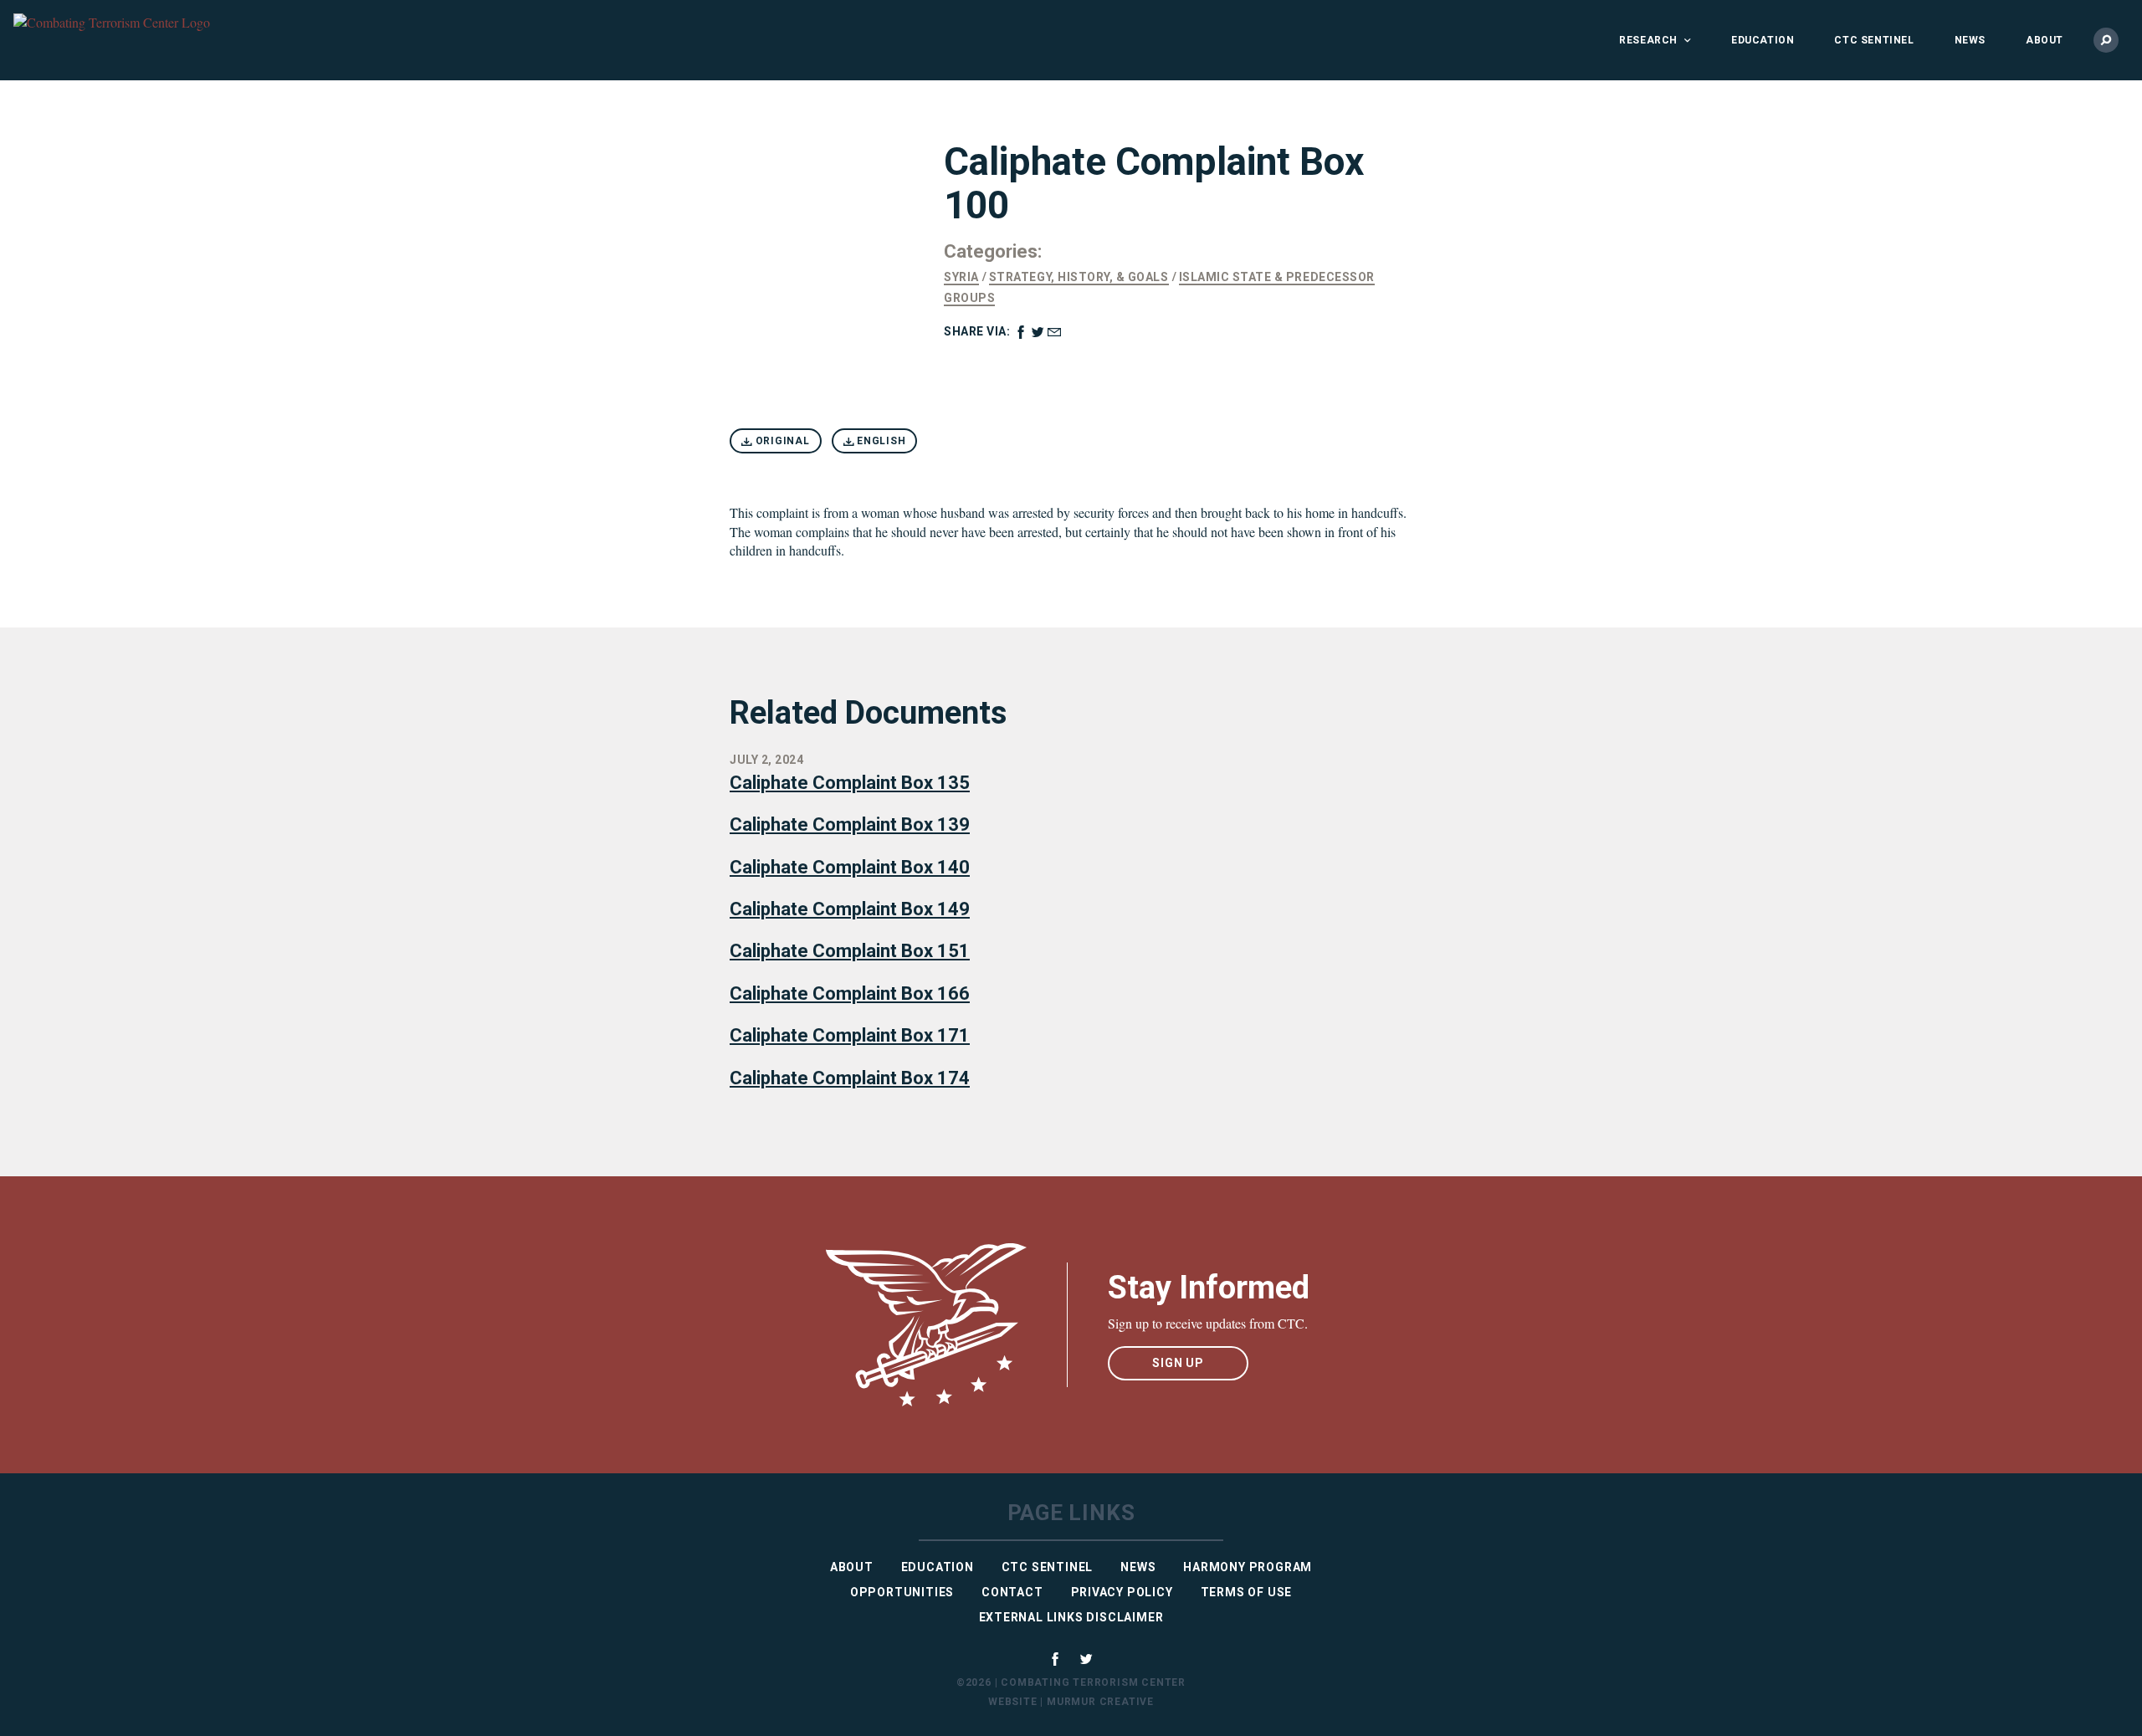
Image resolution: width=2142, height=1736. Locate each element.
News (1970, 40)
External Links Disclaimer (1071, 1617)
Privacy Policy (1122, 1592)
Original (781, 441)
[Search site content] (2106, 40)
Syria (961, 277)
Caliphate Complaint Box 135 (850, 783)
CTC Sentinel (1874, 40)
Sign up (1178, 1363)
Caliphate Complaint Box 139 (850, 824)
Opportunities (902, 1592)
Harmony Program (1248, 1567)
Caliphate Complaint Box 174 (850, 1078)
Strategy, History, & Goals (1079, 277)
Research (1648, 40)
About (2045, 40)
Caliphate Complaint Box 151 (850, 951)
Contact (1012, 1592)
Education (1763, 40)
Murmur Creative (1100, 1702)
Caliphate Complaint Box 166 (850, 993)
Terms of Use (1247, 1592)
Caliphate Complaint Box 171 (850, 1035)
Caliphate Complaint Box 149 (850, 909)
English (879, 441)
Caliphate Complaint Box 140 (850, 867)
